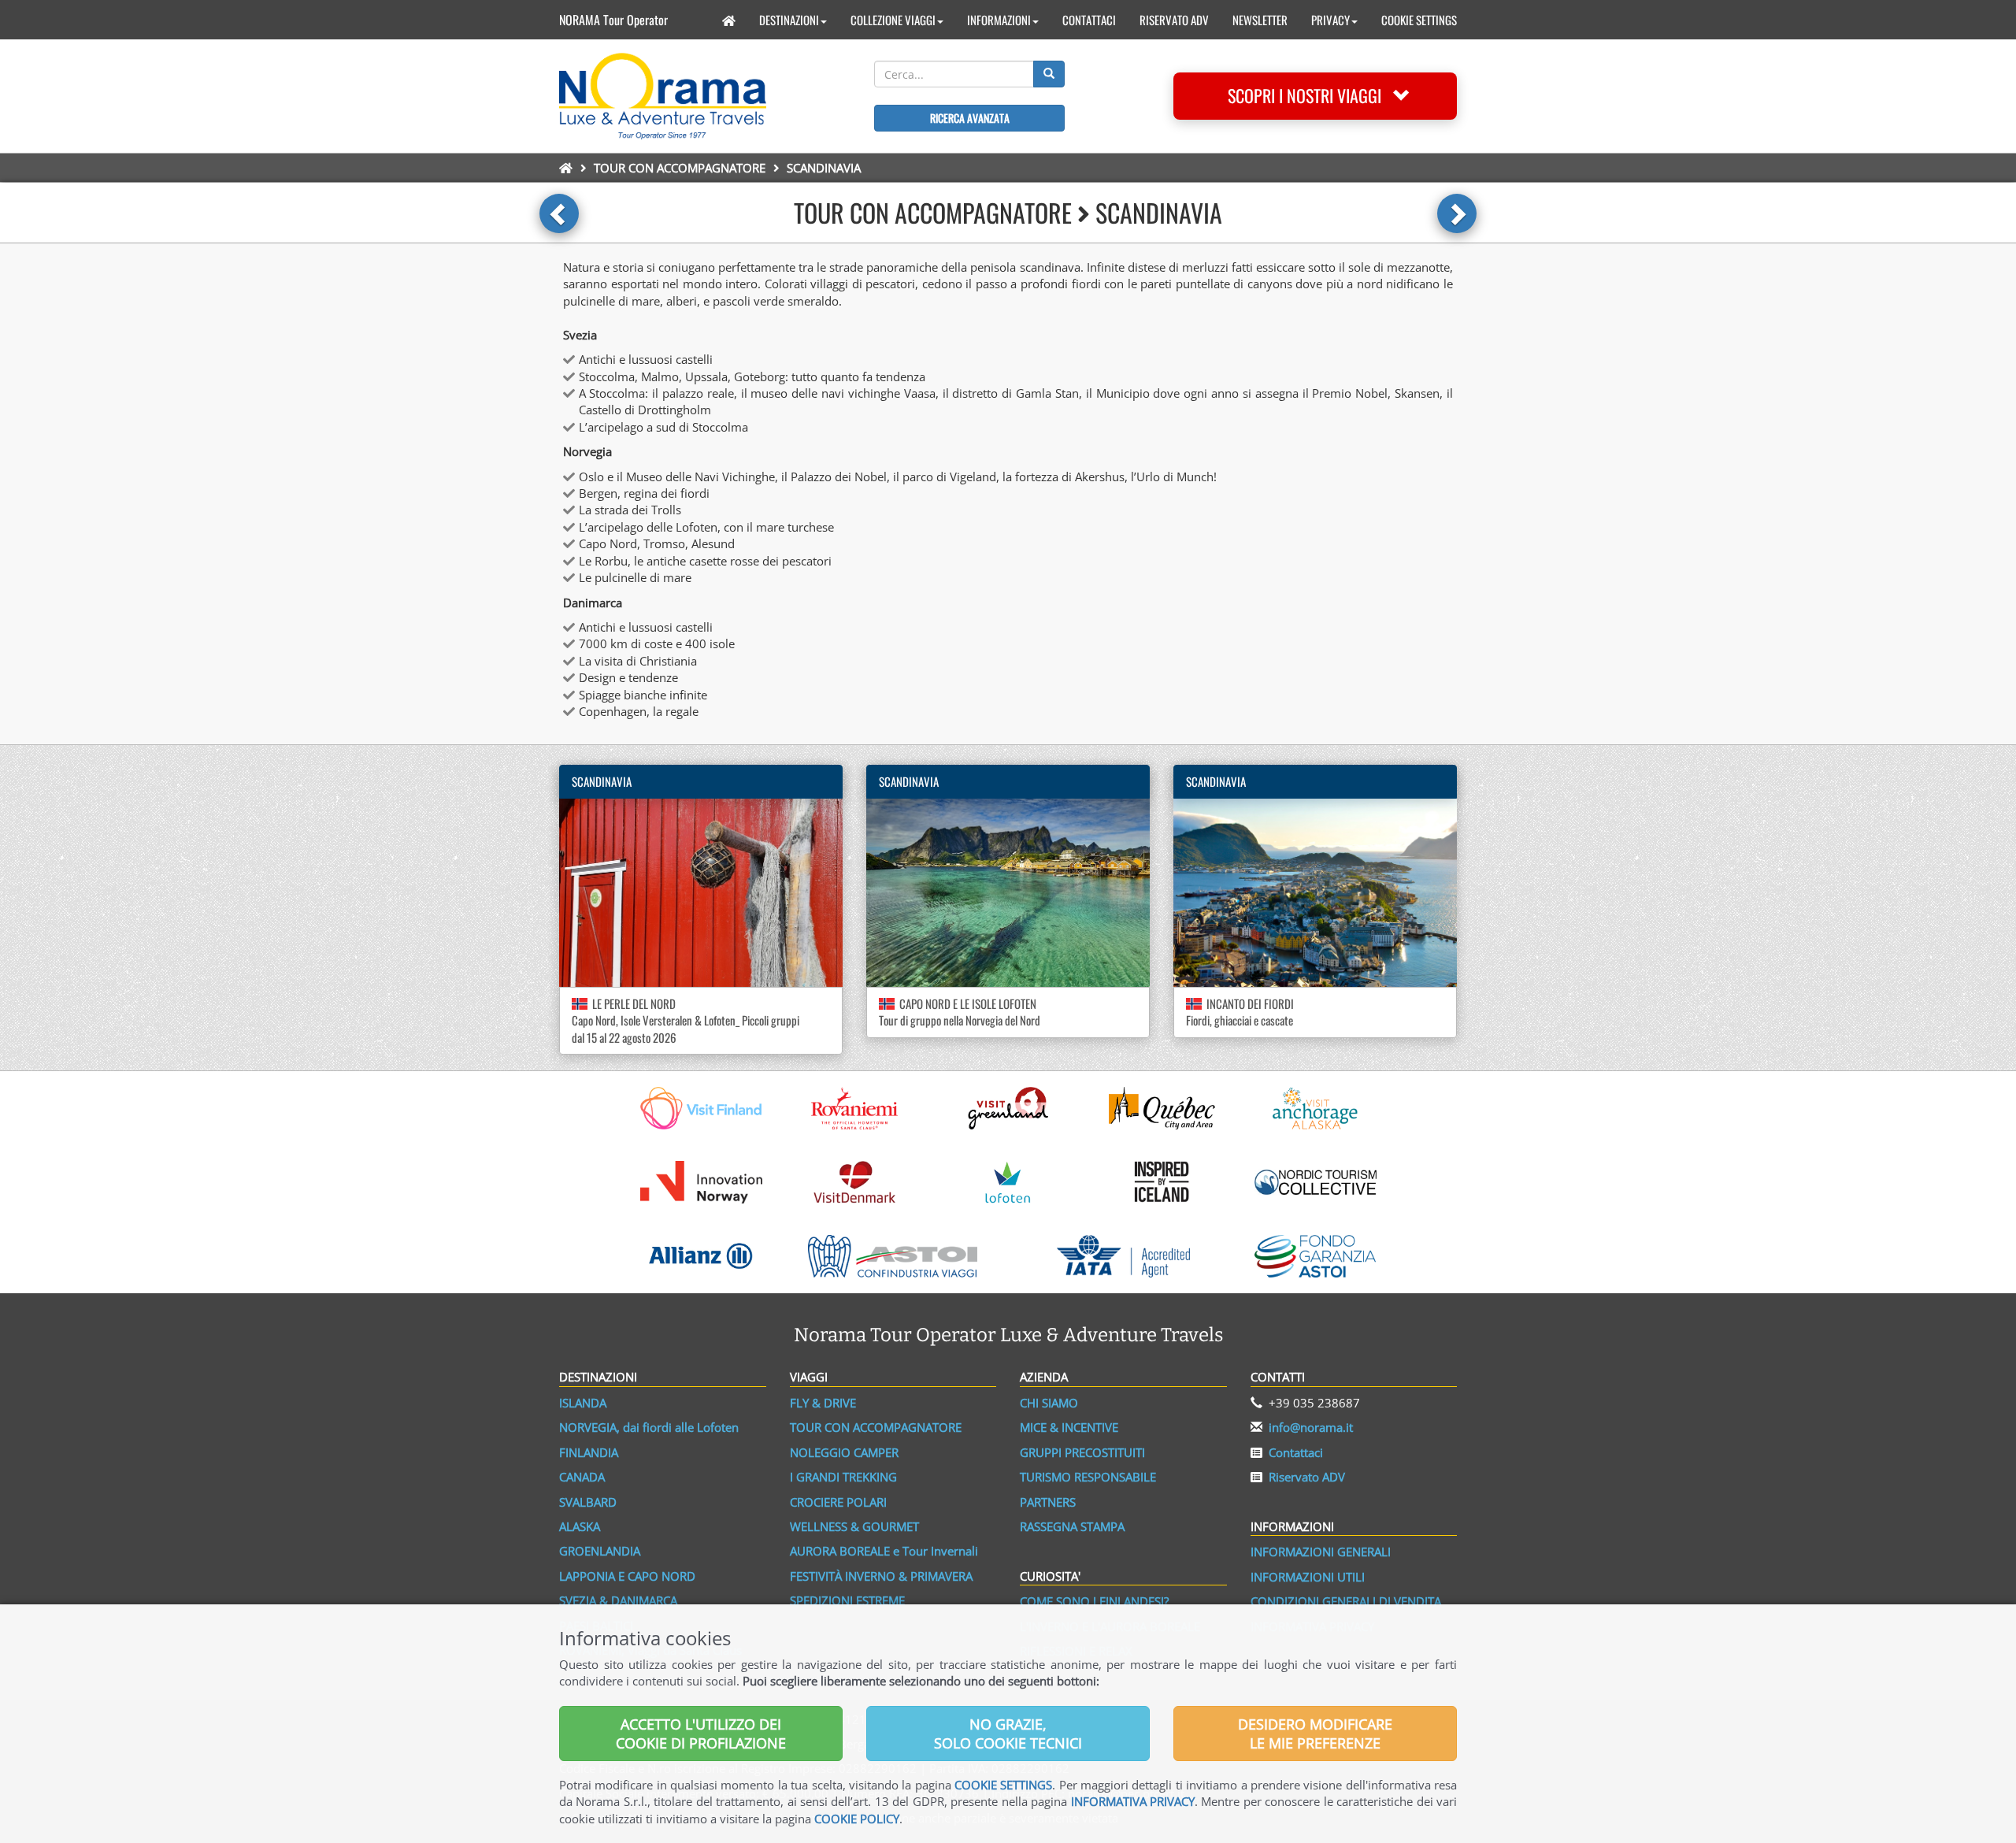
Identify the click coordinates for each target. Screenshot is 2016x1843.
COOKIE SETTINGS (1419, 20)
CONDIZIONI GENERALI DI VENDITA (1346, 1601)
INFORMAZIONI (999, 20)
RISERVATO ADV (1174, 20)
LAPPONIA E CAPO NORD (627, 1576)
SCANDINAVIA (602, 781)
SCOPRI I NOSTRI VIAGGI (1310, 95)
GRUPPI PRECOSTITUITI (1082, 1452)
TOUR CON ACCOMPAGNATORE (680, 168)
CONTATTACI (1089, 20)
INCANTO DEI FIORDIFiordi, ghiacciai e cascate (1240, 1012)
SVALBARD (588, 1502)
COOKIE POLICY (857, 1819)
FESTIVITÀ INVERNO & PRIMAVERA (881, 1576)
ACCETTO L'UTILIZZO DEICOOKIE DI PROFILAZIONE (701, 1734)
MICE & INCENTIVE (1069, 1427)
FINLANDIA (589, 1452)
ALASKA (580, 1526)
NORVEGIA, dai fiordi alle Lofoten (649, 1427)
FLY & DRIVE (823, 1403)
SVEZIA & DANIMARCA (618, 1600)
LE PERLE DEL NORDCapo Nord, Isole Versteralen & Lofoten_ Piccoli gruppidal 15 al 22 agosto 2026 (686, 1020)
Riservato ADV (1307, 1477)
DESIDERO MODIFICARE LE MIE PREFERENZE (1315, 1734)
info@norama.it (1311, 1427)
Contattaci (1296, 1452)
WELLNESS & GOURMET (854, 1526)
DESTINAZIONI (789, 20)
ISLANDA (583, 1403)
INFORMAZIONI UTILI (1308, 1577)
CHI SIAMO (1049, 1403)
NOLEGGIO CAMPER (844, 1452)
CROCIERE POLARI (838, 1502)
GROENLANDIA (600, 1551)
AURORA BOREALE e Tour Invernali (884, 1551)
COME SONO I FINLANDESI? (1094, 1601)
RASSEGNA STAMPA (1072, 1526)
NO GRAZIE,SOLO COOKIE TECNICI (1008, 1734)
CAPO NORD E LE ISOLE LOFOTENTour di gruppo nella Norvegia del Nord (960, 1012)
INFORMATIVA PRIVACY (1133, 1801)
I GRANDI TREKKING (843, 1477)
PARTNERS (1048, 1502)
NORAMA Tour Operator (613, 20)
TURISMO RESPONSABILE (1088, 1477)
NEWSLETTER (1260, 20)
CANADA (582, 1477)
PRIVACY (1330, 20)
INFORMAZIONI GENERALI (1321, 1552)
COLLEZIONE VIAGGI (893, 20)
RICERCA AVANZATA (970, 118)
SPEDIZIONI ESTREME (847, 1600)
